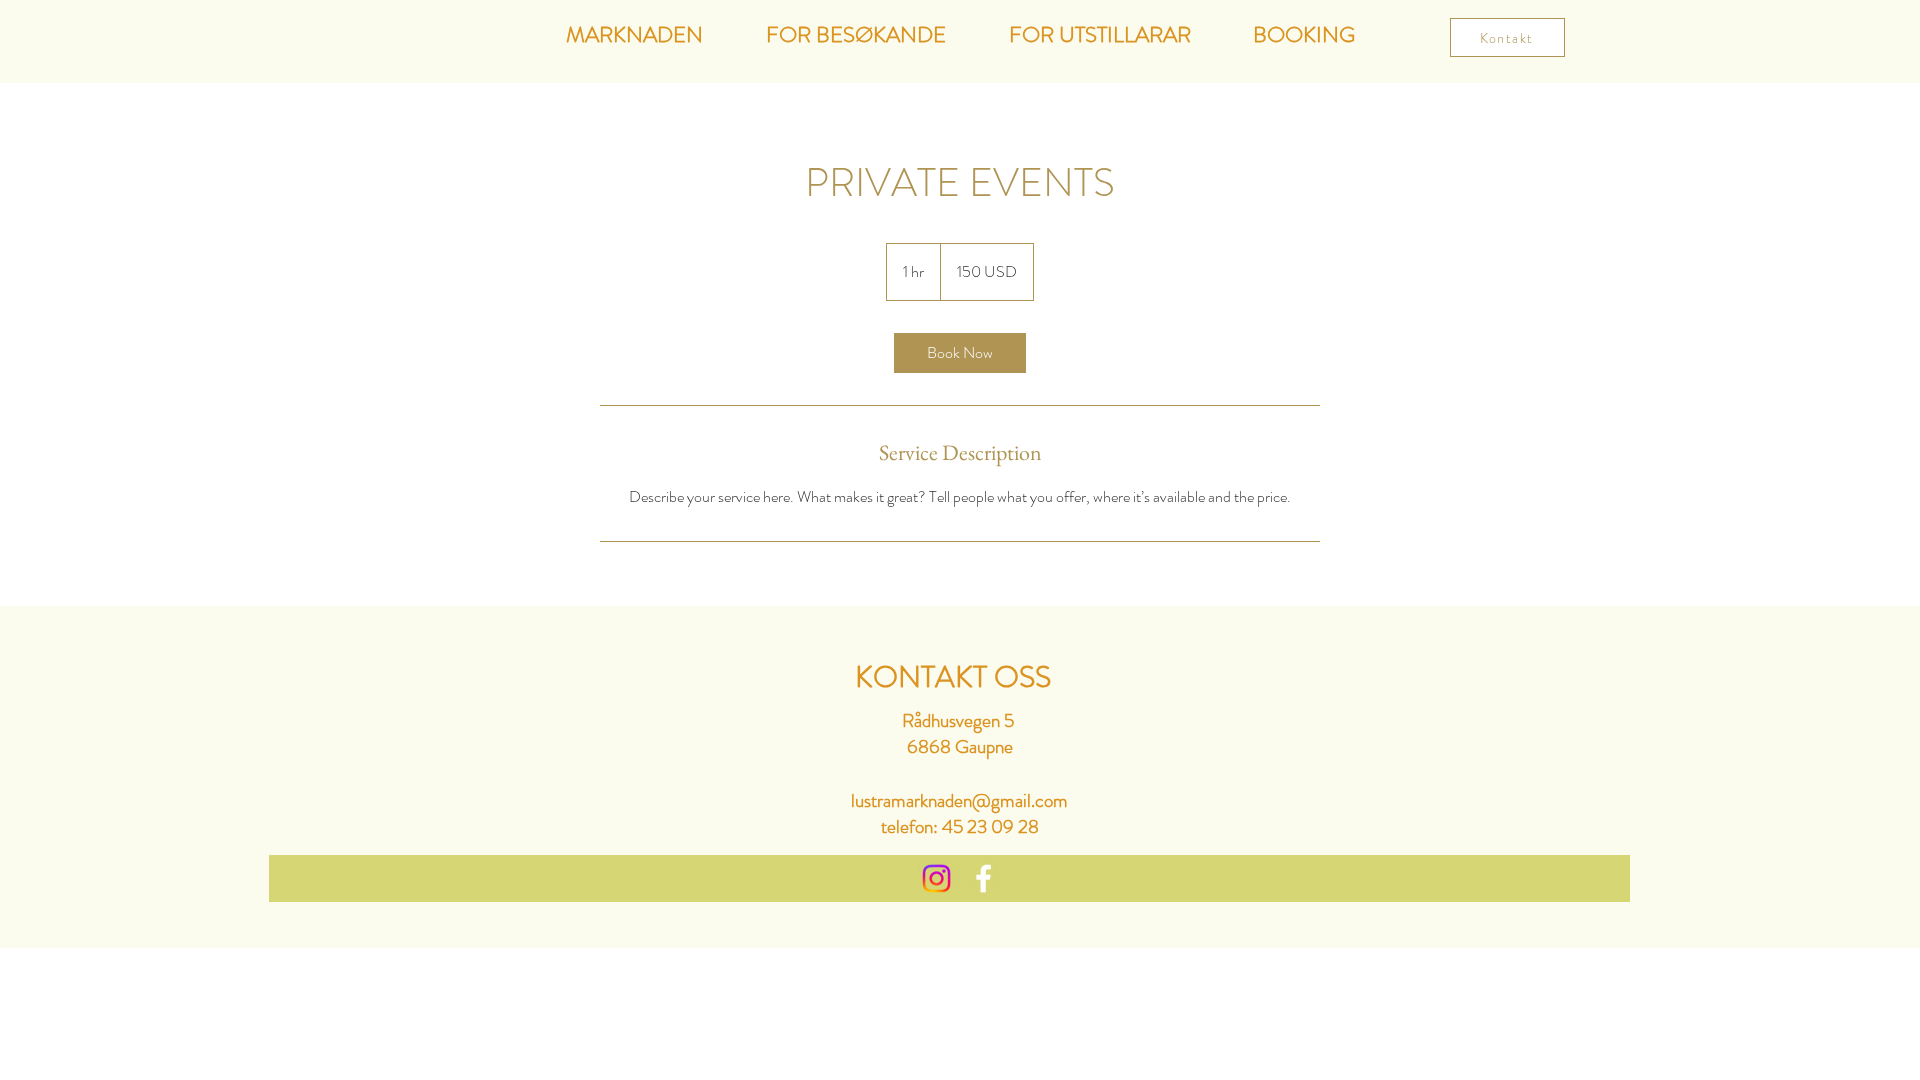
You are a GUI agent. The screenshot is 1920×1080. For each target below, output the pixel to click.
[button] (1304, 34)
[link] (960, 353)
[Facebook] (983, 878)
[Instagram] (936, 878)
